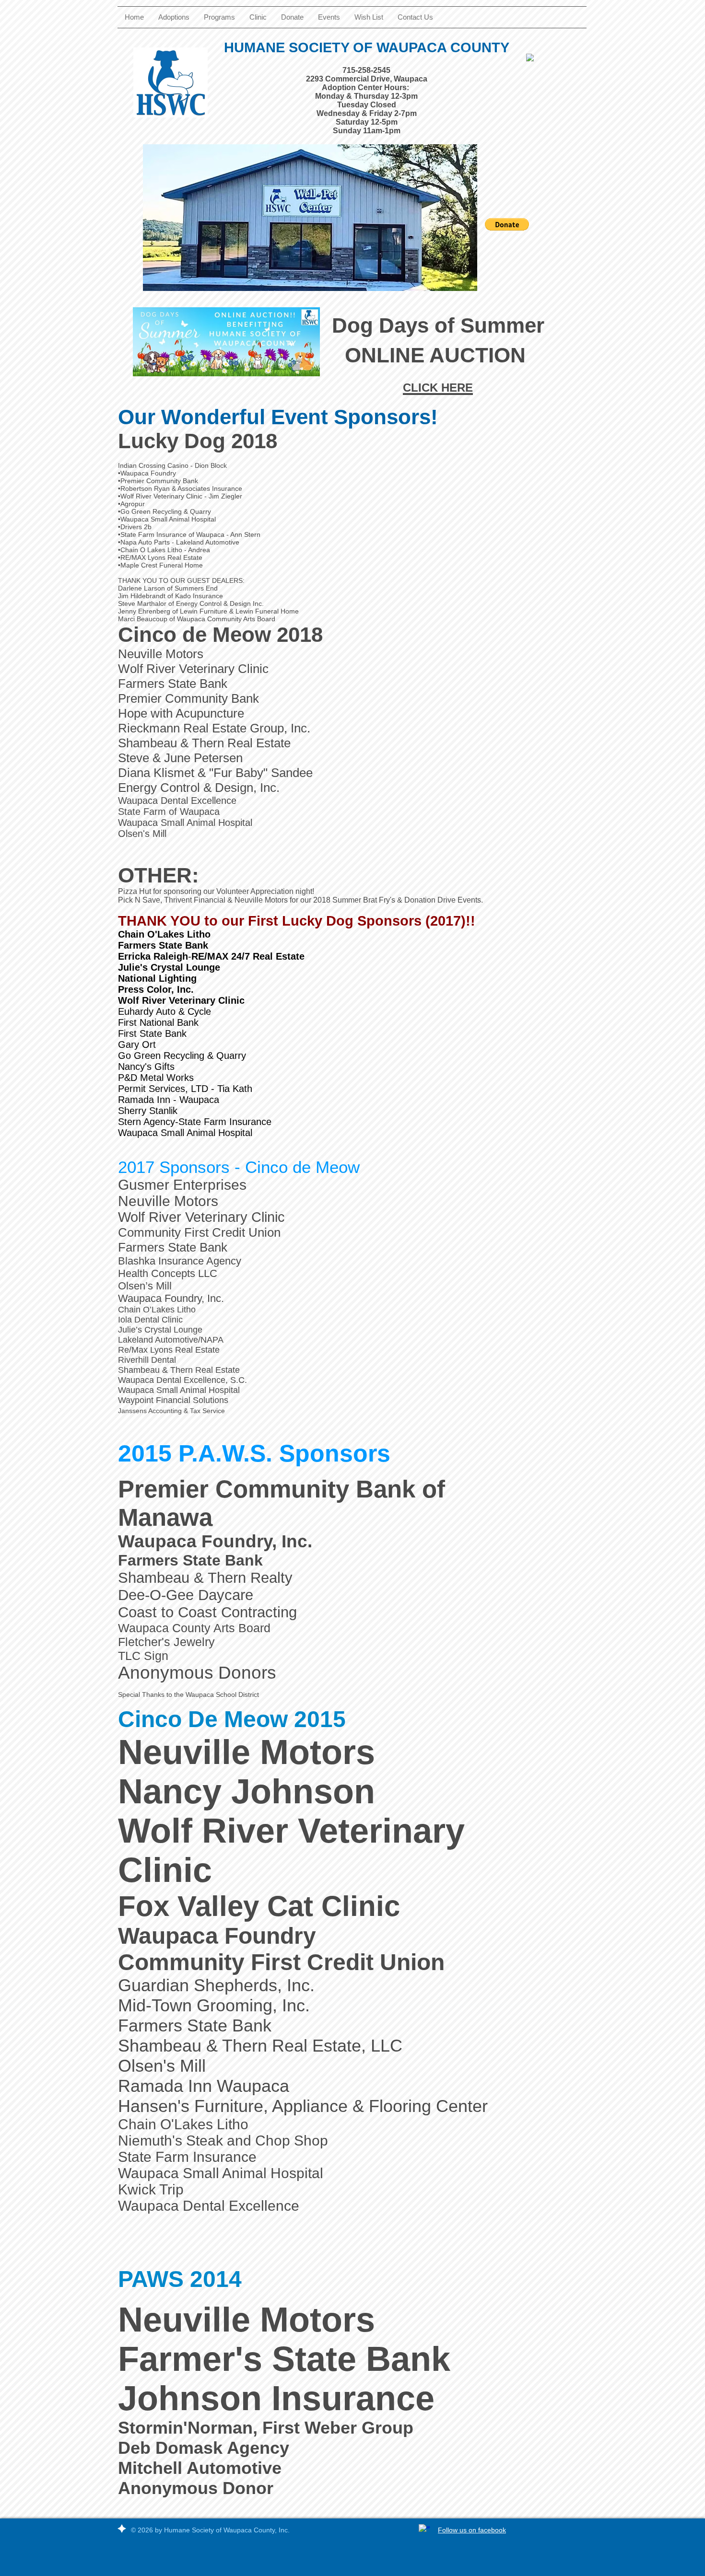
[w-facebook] (424, 2530)
